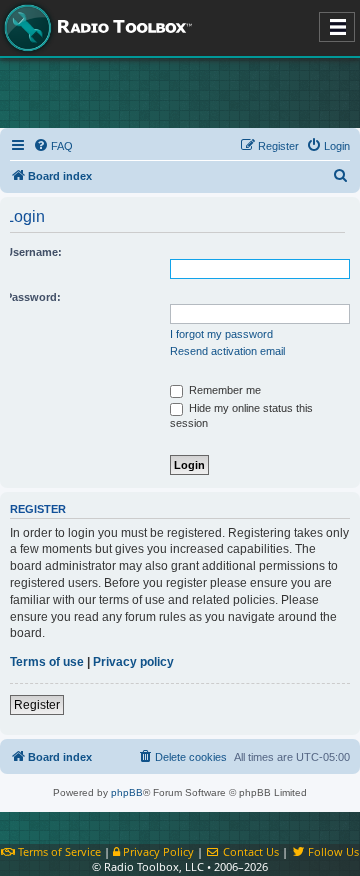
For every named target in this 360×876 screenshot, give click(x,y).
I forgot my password (221, 334)
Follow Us (332, 851)
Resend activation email (227, 351)
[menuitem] (53, 146)
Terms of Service (58, 851)
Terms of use (47, 662)
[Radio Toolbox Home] (95, 28)
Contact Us (249, 851)
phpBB (127, 792)
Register (37, 705)
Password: (33, 297)
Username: (33, 252)
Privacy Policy (157, 851)
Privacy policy (133, 662)
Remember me (223, 390)
